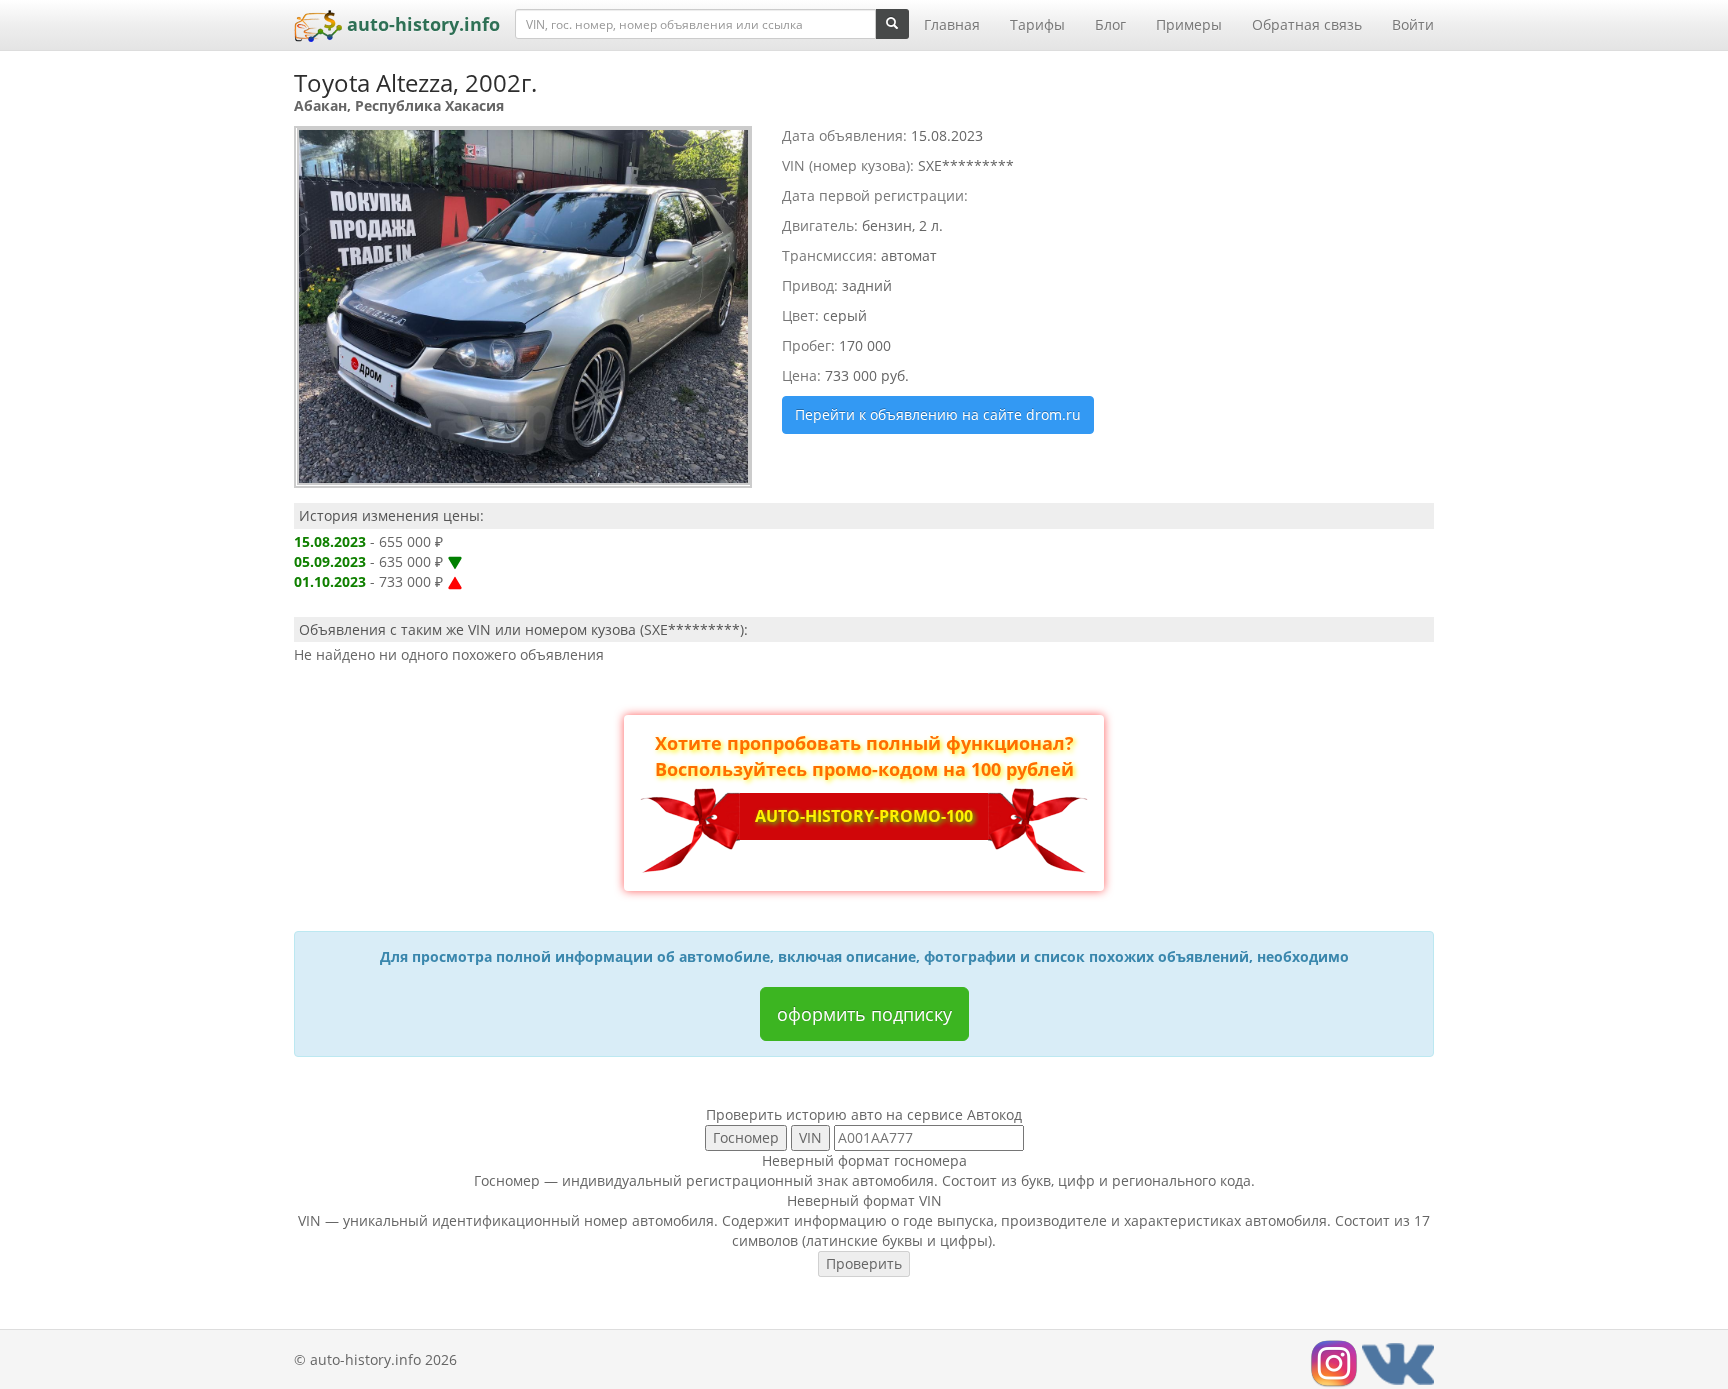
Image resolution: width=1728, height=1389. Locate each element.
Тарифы (1037, 24)
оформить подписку (864, 1014)
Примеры (1189, 24)
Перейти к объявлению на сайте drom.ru (938, 414)
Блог (1110, 24)
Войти (1413, 24)
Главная (952, 24)
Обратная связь (1307, 24)
